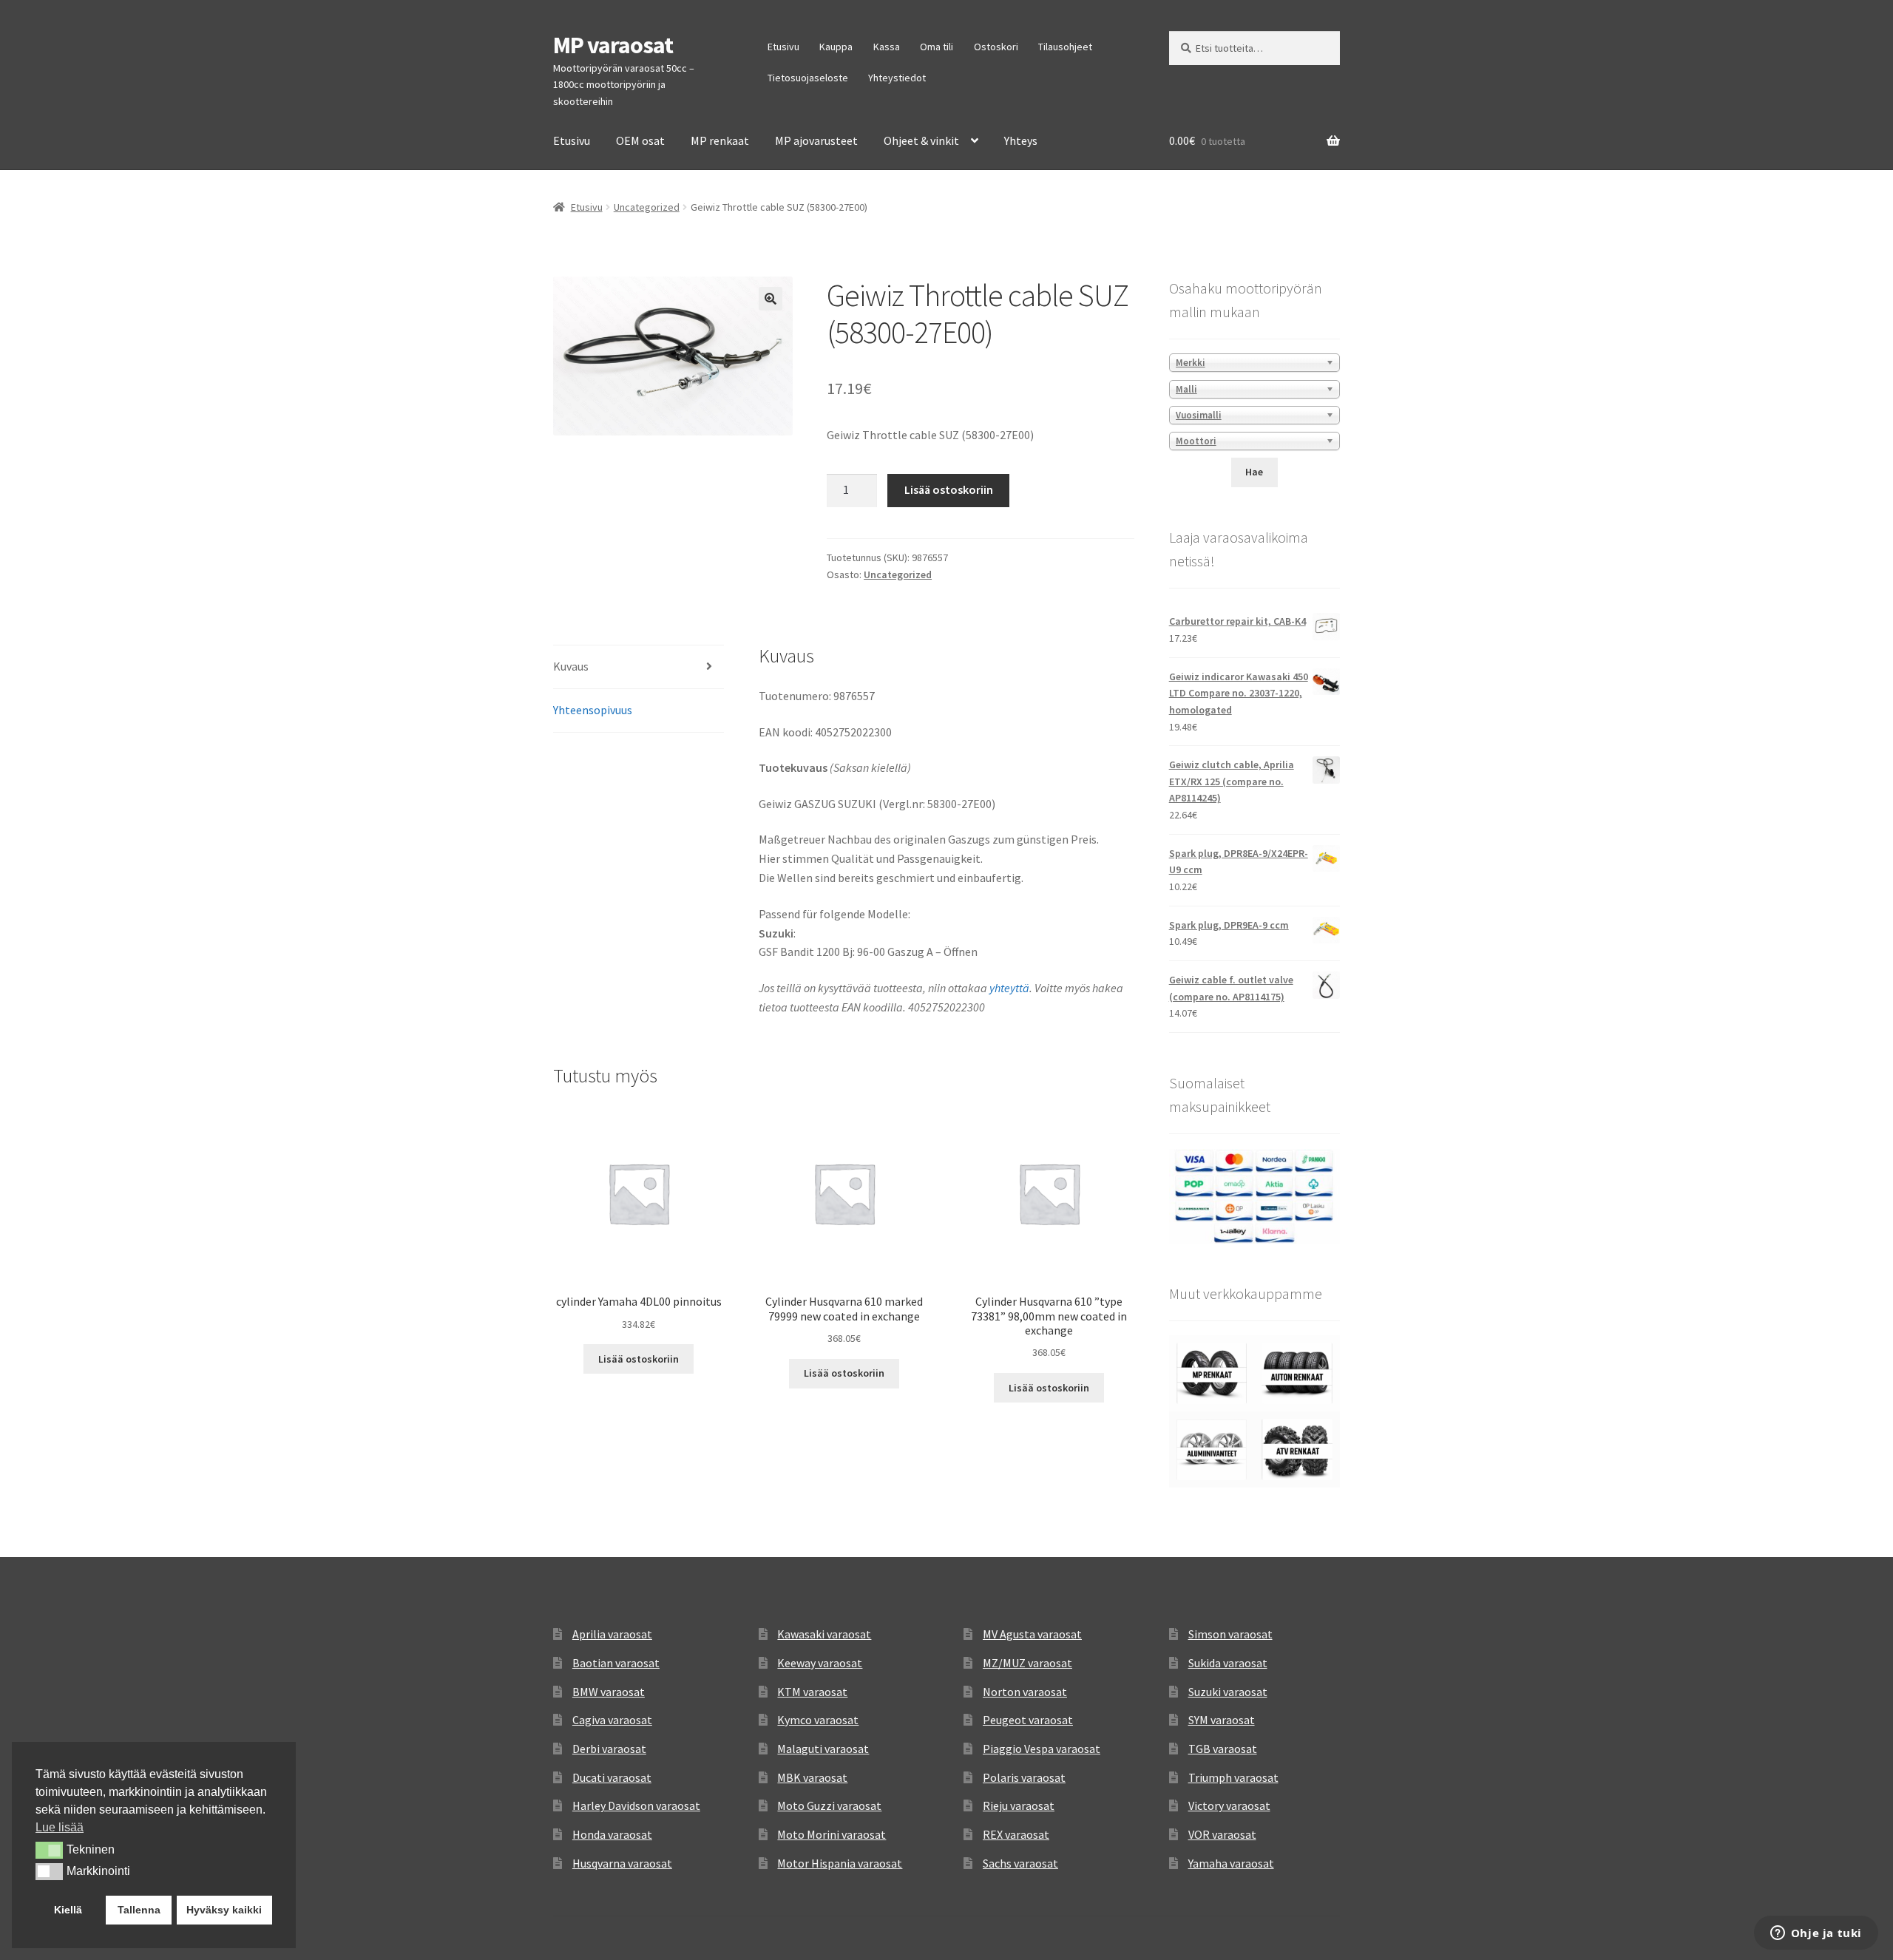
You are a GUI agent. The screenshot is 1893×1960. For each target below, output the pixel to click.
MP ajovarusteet (816, 140)
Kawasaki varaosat (824, 1634)
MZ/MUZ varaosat (1027, 1663)
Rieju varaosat (1019, 1805)
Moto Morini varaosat (832, 1834)
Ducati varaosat (612, 1777)
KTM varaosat (812, 1692)
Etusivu (783, 47)
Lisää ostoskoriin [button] (639, 1359)
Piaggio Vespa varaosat (1042, 1749)
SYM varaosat (1222, 1720)
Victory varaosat (1229, 1805)
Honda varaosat (612, 1834)
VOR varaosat (1222, 1834)
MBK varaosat (812, 1777)
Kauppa (836, 47)
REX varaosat (1016, 1834)
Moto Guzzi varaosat (829, 1805)
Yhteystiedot (897, 78)
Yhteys (1021, 140)
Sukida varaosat (1228, 1663)
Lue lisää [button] (60, 1827)
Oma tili (937, 47)
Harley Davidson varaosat (636, 1805)
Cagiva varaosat (612, 1720)
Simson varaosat (1230, 1634)
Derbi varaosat (609, 1749)
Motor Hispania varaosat (840, 1863)
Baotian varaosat (616, 1663)
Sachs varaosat (1020, 1863)
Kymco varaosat (818, 1720)
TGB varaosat (1223, 1749)
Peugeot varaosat (1028, 1720)
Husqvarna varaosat (622, 1863)
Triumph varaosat (1233, 1777)
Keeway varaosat (820, 1663)
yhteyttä (1009, 988)
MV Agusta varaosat (1032, 1634)
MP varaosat (613, 45)
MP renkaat (720, 140)
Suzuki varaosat (1228, 1692)
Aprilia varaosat (612, 1634)
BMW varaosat (609, 1692)
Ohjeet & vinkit (921, 140)
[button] (771, 299)
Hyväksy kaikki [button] (224, 1910)
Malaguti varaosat (823, 1749)
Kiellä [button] (68, 1910)
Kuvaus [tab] (571, 666)
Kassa (887, 47)
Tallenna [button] (139, 1910)
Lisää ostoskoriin (949, 489)
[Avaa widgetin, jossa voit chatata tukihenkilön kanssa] (1816, 1934)
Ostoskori (996, 47)
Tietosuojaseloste (808, 78)
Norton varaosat (1025, 1692)
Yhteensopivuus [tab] (593, 710)
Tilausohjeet (1065, 47)
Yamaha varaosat (1231, 1863)
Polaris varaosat (1024, 1777)
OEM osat (640, 140)
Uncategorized (647, 207)
